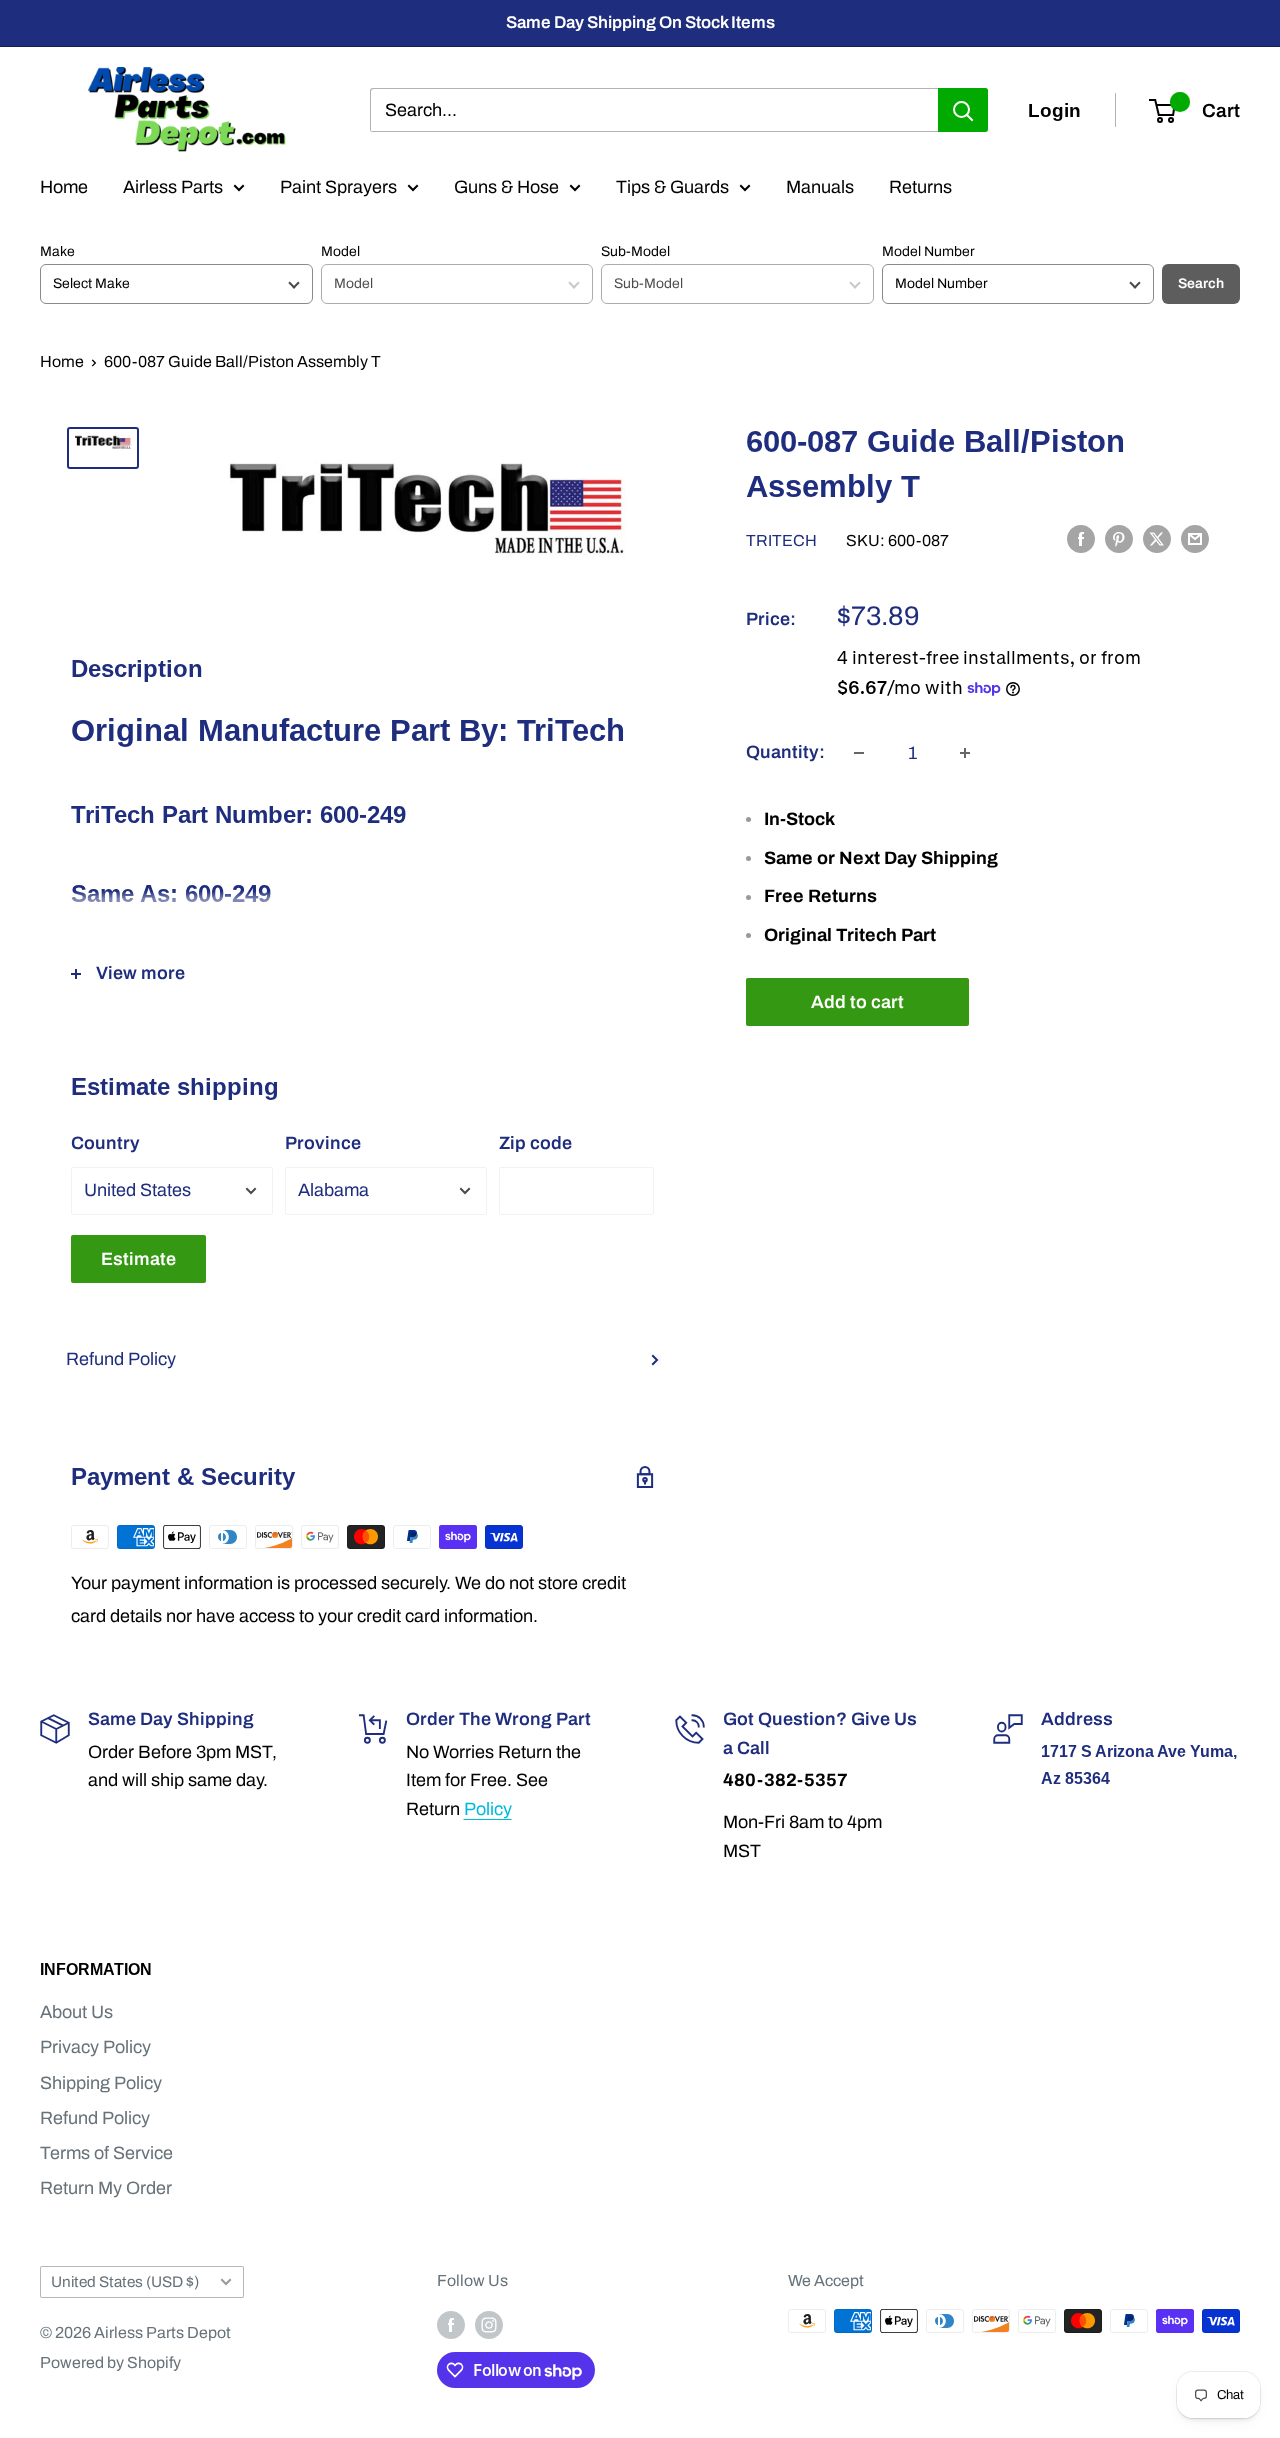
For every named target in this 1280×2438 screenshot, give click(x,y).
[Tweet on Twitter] (1157, 539)
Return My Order (106, 2188)
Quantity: (785, 752)
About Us (76, 2012)
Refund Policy (121, 1359)
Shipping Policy (101, 2083)
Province (323, 1143)
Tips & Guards (672, 187)
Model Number (928, 251)
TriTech (781, 540)
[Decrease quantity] (859, 753)
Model (340, 251)
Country (105, 1143)
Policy (488, 1809)
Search (1201, 283)
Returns (920, 187)
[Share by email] (1195, 539)
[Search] (963, 110)
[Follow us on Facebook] (451, 2324)
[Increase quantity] (965, 753)
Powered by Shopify (110, 2362)
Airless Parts (173, 187)
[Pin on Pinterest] (1119, 539)
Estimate (138, 1259)
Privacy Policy (95, 2047)
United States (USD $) (125, 2282)
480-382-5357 (785, 1780)
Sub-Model (635, 251)
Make (57, 251)
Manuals (820, 187)
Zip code (535, 1143)
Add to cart (857, 1002)
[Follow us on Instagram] (489, 2324)
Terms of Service (106, 2153)
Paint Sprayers (338, 187)
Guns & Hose (506, 187)
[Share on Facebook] (1081, 539)
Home (64, 187)
